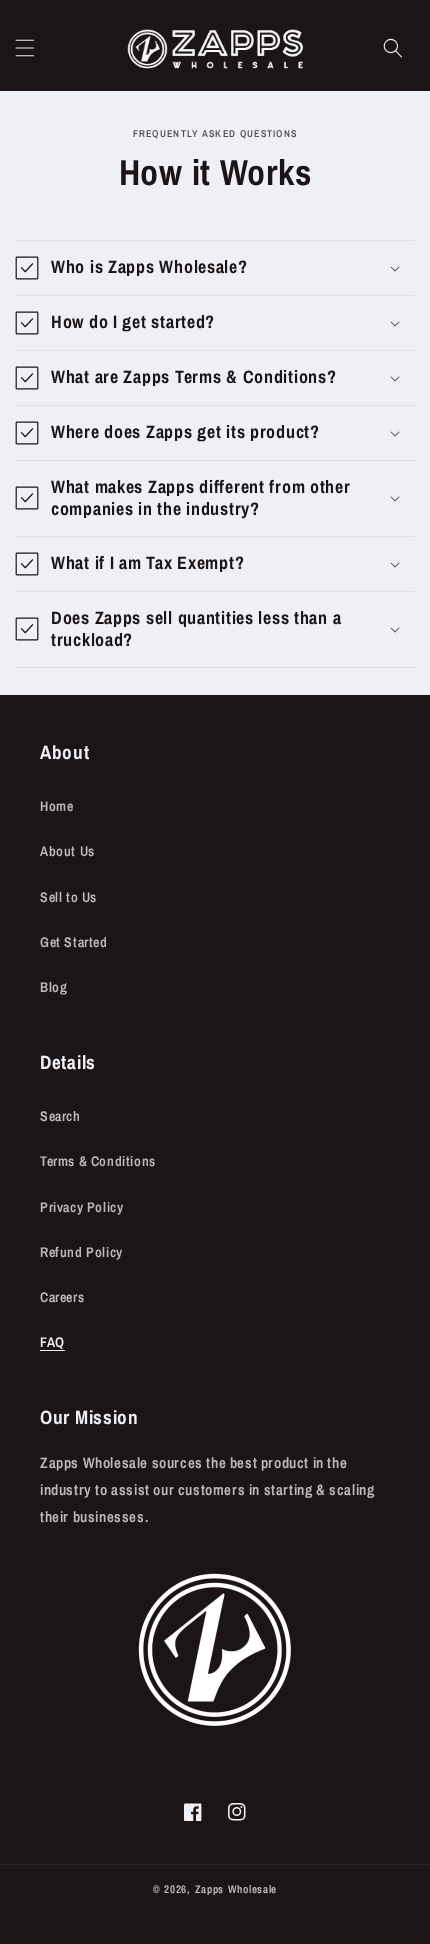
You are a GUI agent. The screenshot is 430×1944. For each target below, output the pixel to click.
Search (60, 1116)
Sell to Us (68, 897)
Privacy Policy (81, 1207)
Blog (53, 987)
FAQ (52, 1342)
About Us (67, 851)
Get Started (74, 942)
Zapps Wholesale (236, 1889)
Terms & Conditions (98, 1161)
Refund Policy (81, 1252)
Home (56, 806)
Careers (62, 1297)
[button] (25, 48)
